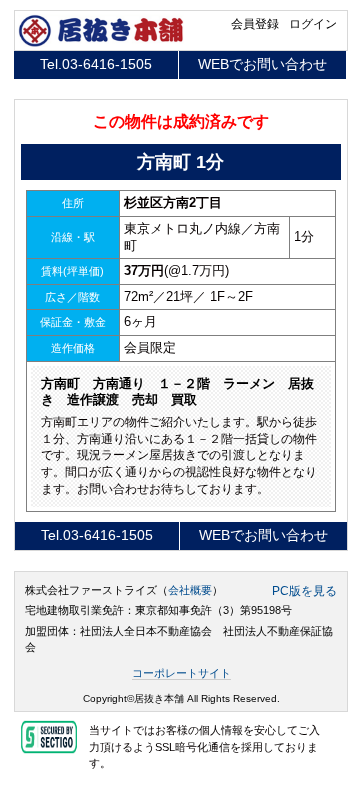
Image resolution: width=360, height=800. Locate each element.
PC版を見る (304, 591)
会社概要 (190, 590)
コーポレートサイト (181, 673)
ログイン (313, 24)
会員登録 (255, 24)
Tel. (96, 64)
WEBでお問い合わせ (262, 64)
